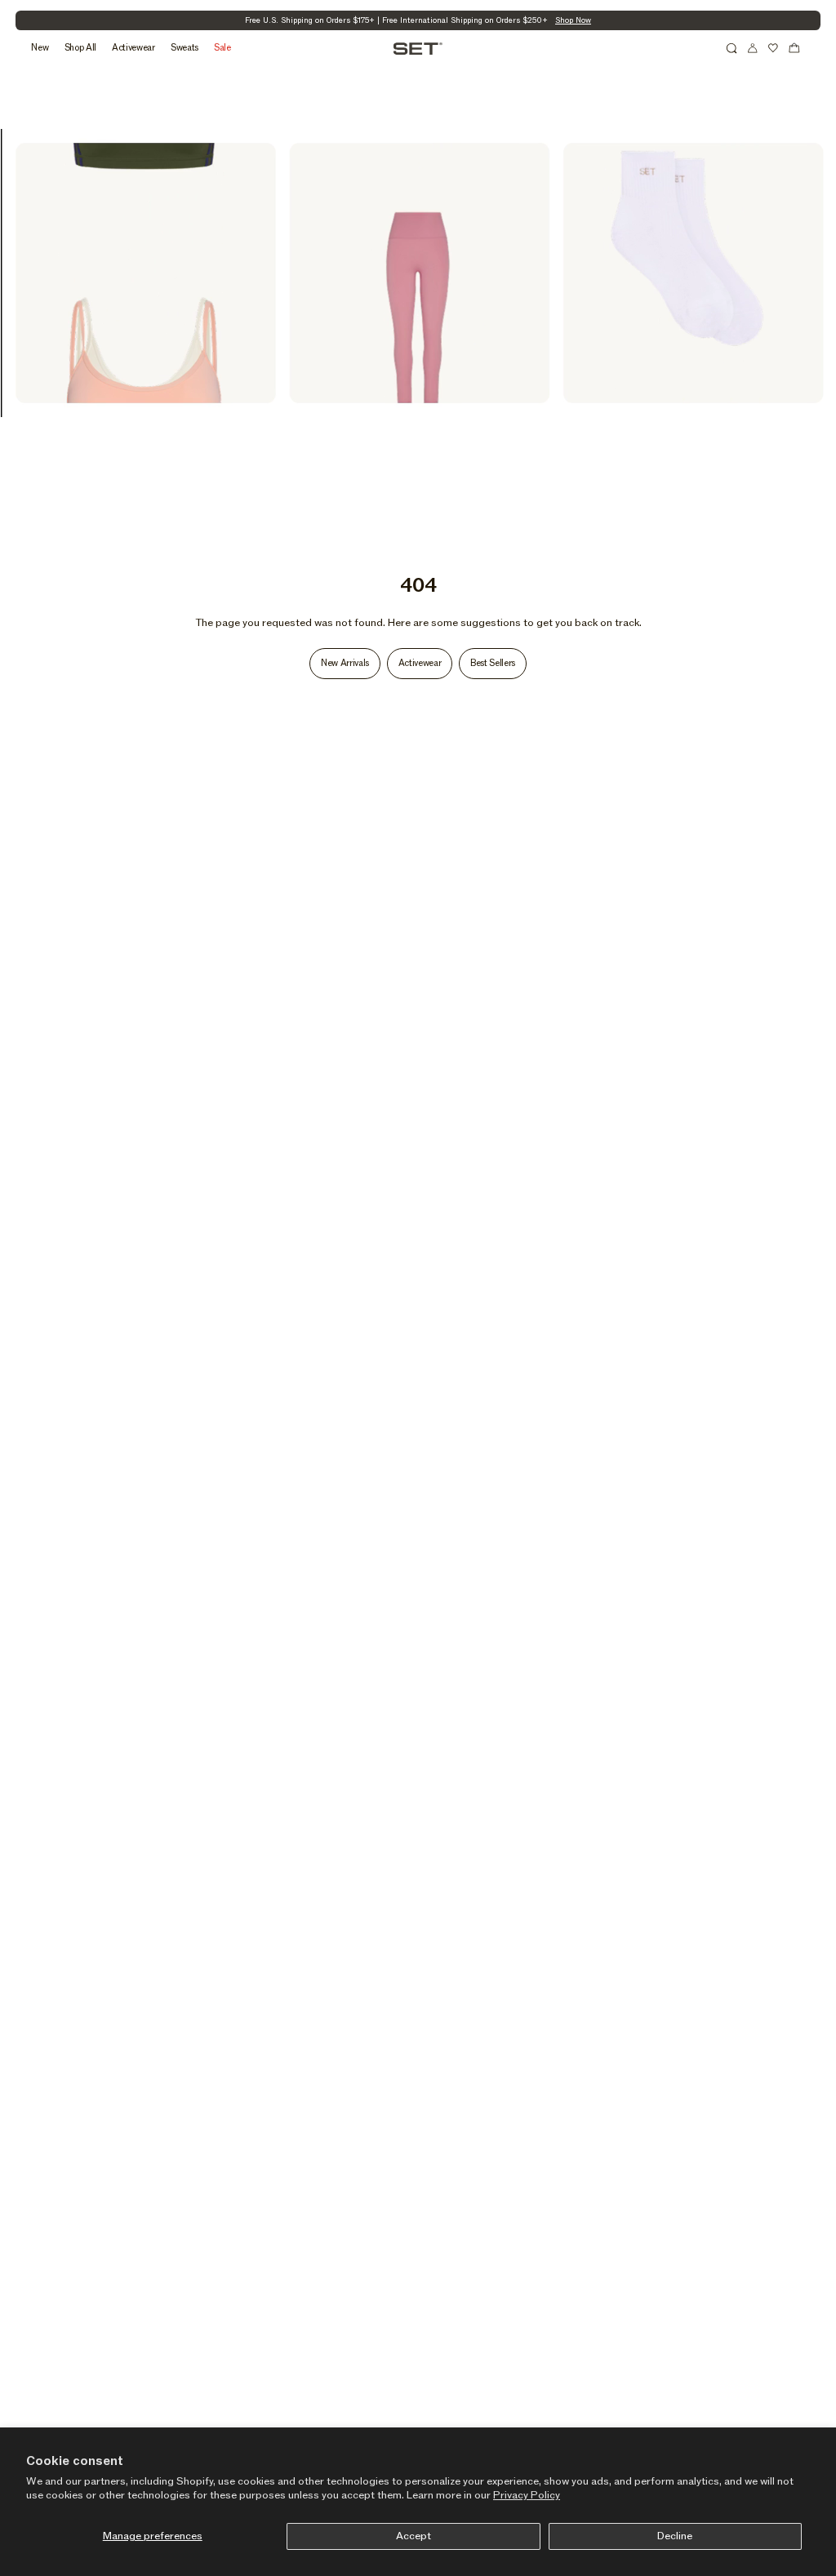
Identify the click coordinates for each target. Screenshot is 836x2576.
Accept (414, 2536)
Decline (675, 2536)
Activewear (420, 663)
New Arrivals (345, 663)
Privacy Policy (527, 2495)
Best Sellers (493, 663)
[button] (731, 48)
